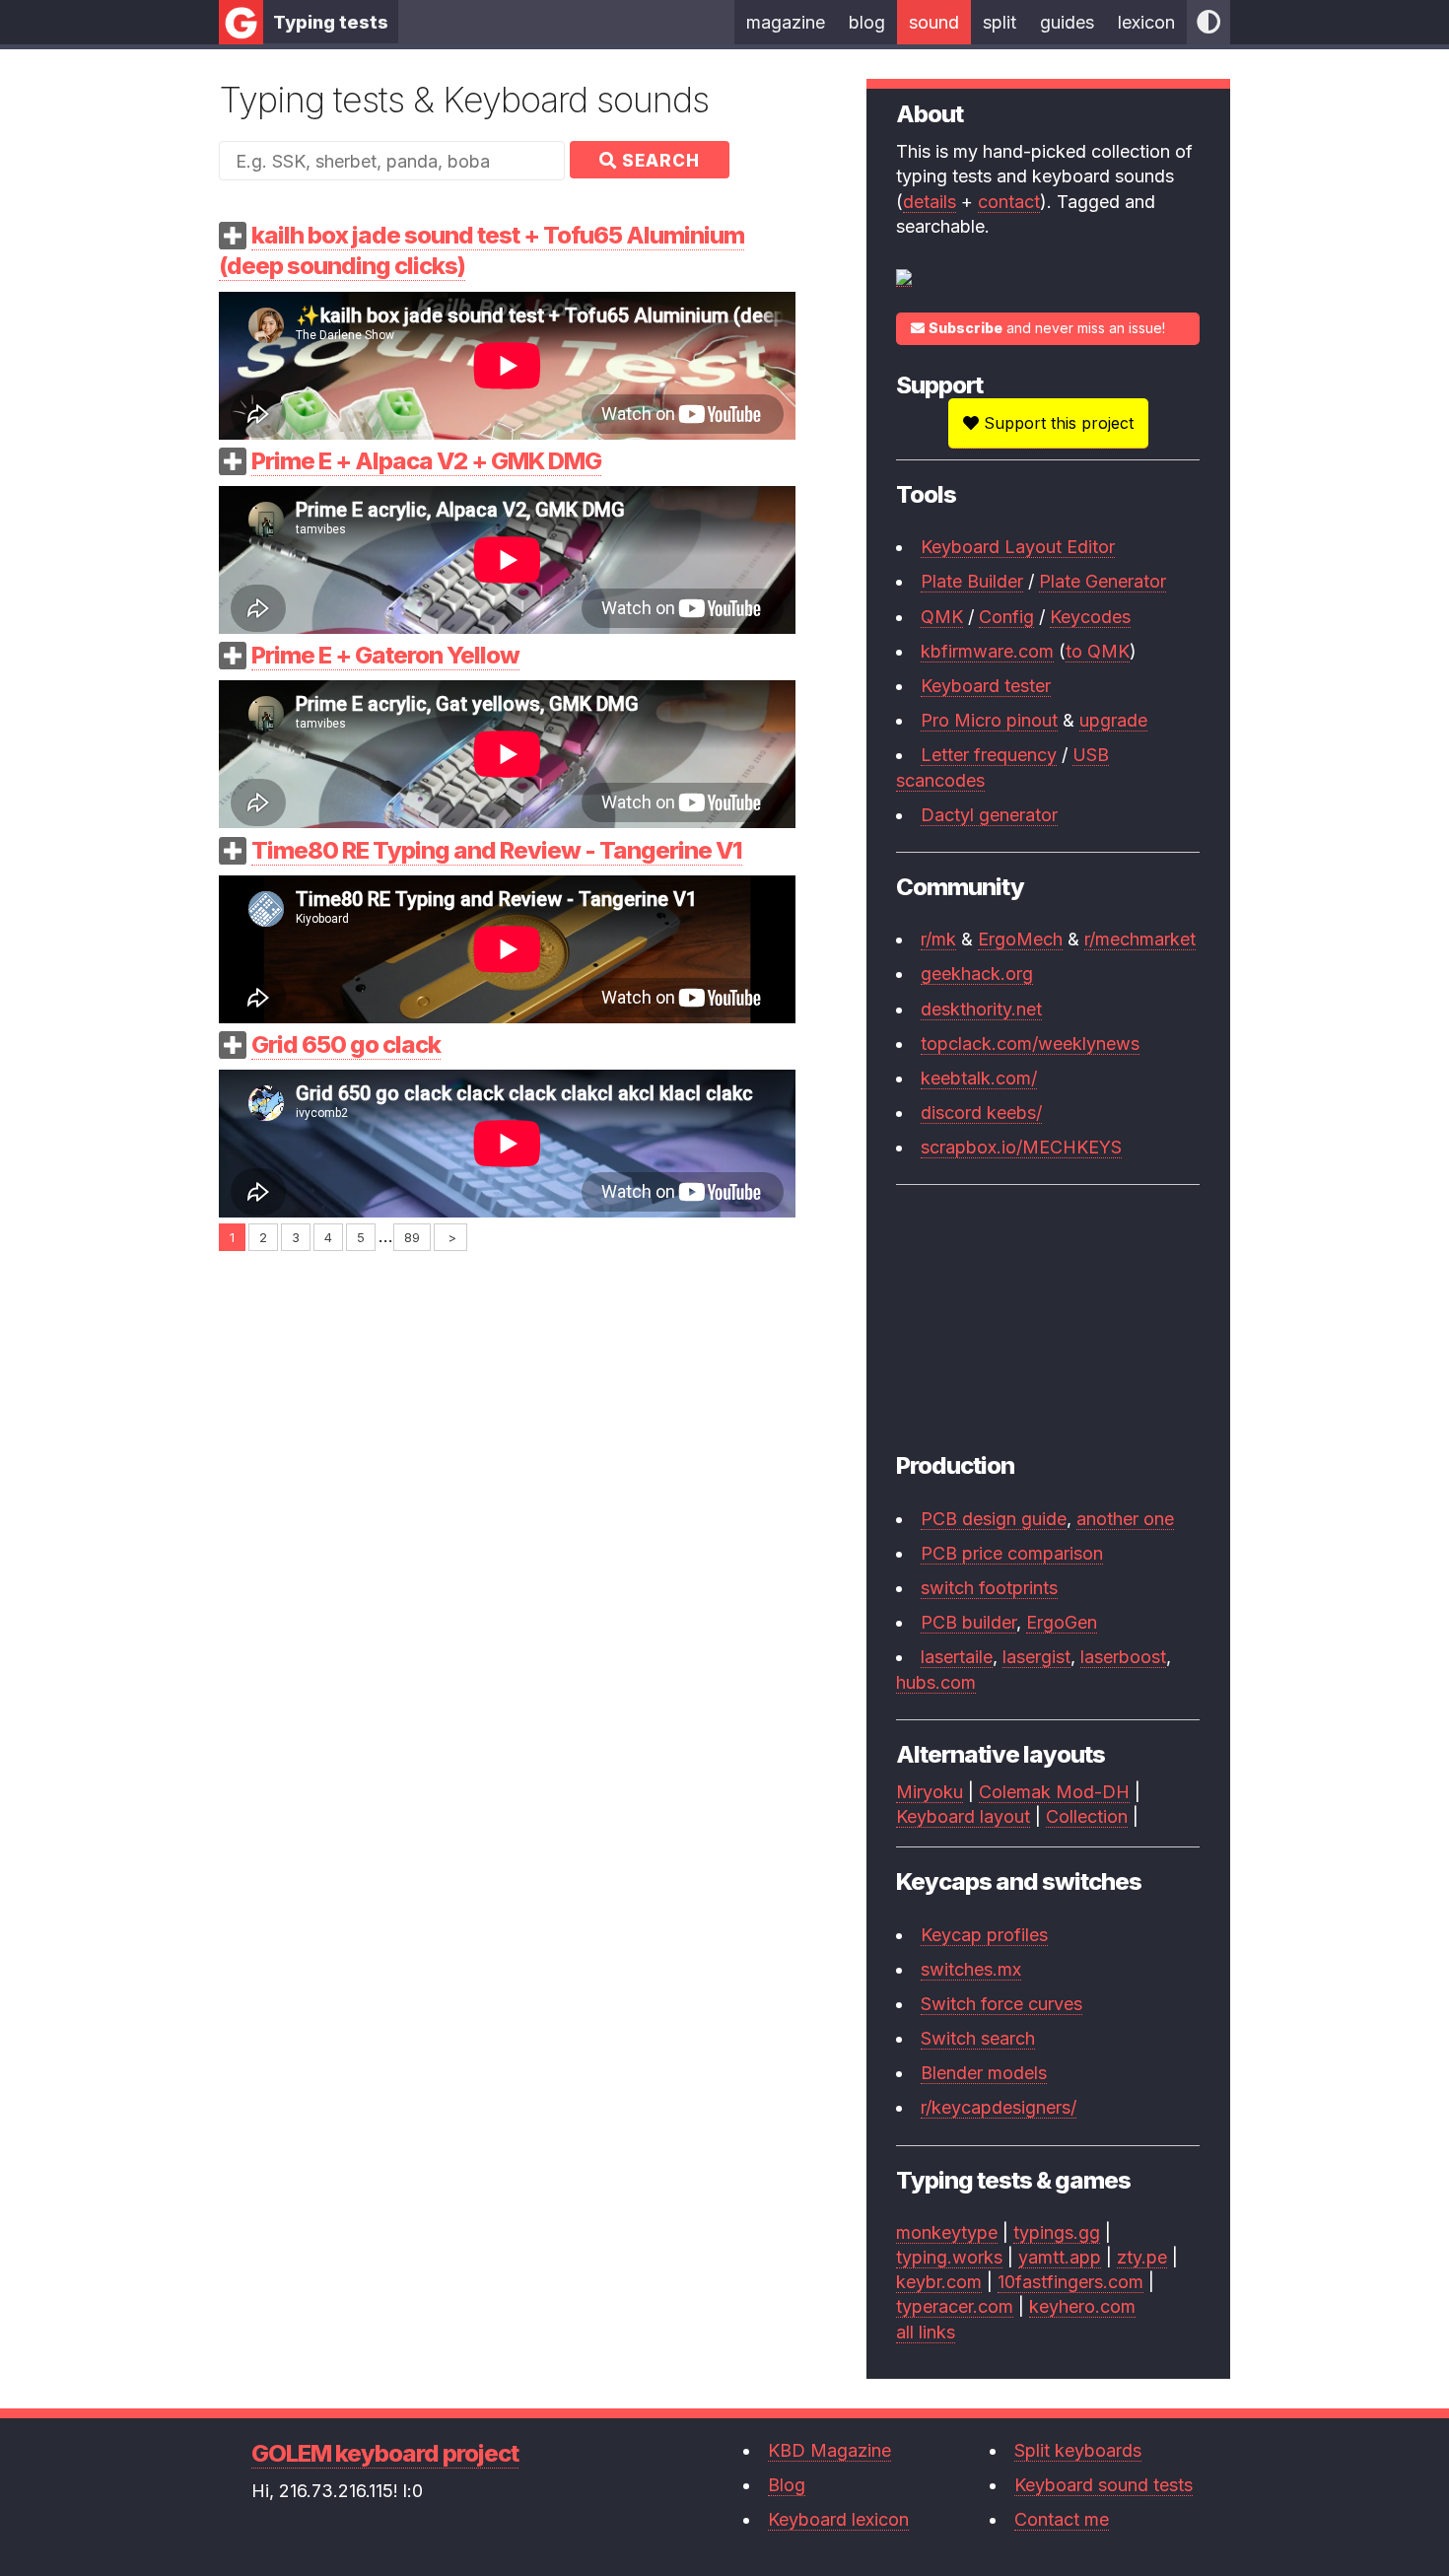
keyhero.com (1082, 2306)
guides (1067, 22)
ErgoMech (1020, 939)
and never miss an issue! (1047, 328)
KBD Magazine (829, 2450)
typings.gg (1057, 2232)
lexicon (1146, 22)
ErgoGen (1062, 1622)
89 (412, 1237)
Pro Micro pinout (989, 720)
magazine (786, 22)
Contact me (1062, 2519)
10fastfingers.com (1070, 2282)
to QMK (1098, 651)
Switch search (978, 2038)
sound (934, 22)
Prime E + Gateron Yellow (385, 655)
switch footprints (989, 1588)
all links (926, 2332)
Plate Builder (972, 581)
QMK (942, 617)
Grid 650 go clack (346, 1044)
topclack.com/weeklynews (1030, 1044)
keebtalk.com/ (979, 1078)
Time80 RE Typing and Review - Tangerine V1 (497, 850)
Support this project (1056, 423)
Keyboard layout (963, 1816)
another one (1125, 1519)
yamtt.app (1060, 2257)
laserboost (1123, 1657)
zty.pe (1142, 2257)
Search (658, 161)
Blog (787, 2485)
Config (1006, 617)
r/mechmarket (1140, 939)
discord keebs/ (981, 1113)
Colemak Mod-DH (1054, 1792)
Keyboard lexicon (838, 2519)
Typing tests (331, 22)
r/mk (938, 939)
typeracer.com (955, 2306)
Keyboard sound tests (1104, 2485)
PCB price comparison (1012, 1553)
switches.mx (971, 1969)
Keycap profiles (984, 1935)
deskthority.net (981, 1009)
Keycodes (1090, 617)
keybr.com (939, 2282)
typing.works (949, 2257)
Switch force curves (1001, 2004)
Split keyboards (1078, 2450)
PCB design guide (994, 1519)
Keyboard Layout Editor (1018, 547)
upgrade (1113, 720)
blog (867, 22)
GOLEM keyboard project (385, 2453)
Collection (1087, 1816)
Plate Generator (1103, 581)
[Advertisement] (507, 1386)
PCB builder (968, 1622)
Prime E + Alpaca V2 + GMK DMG (426, 461)
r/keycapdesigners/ (999, 2107)
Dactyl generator (989, 815)
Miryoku (930, 1792)
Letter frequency (989, 755)
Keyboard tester (986, 686)
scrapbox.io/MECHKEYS (1021, 1147)
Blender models (984, 2073)
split (1000, 22)
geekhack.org (977, 974)
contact (1009, 202)
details (930, 202)
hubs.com (936, 1682)
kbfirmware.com (987, 651)
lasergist (1036, 1657)
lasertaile (957, 1657)
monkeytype (947, 2232)
